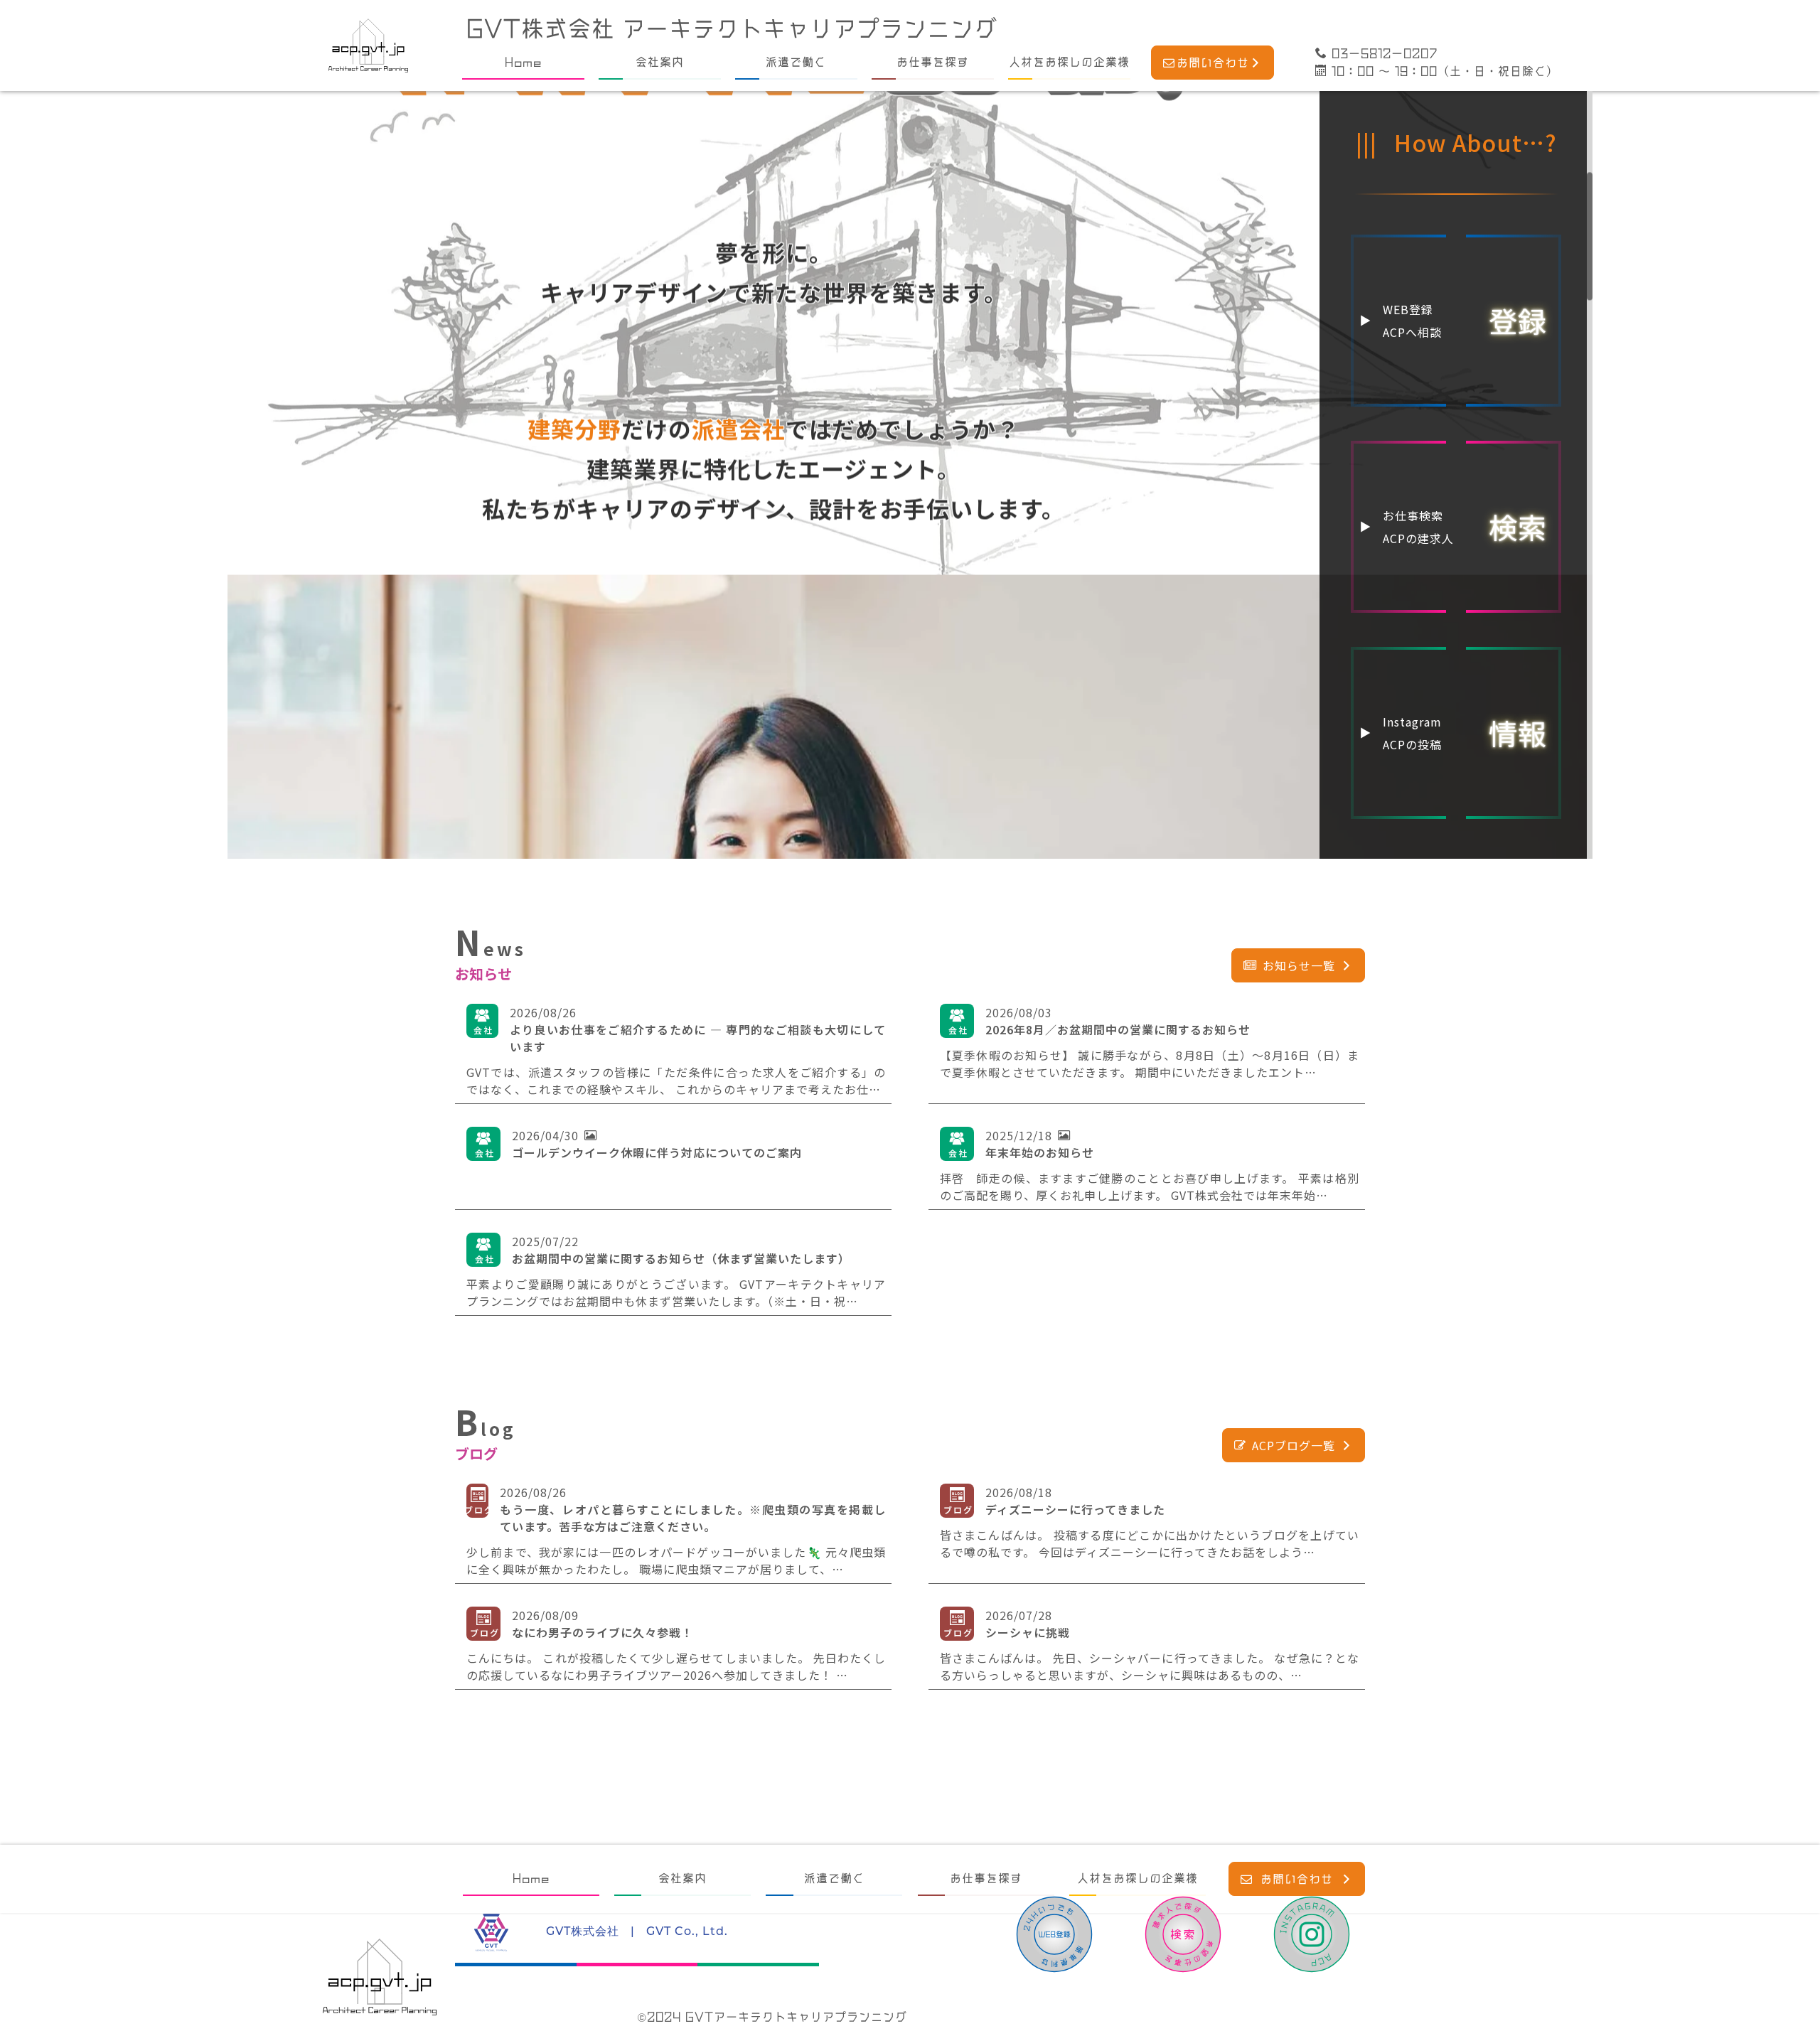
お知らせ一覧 (1299, 965)
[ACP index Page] (368, 45)
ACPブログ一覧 (1294, 1445)
